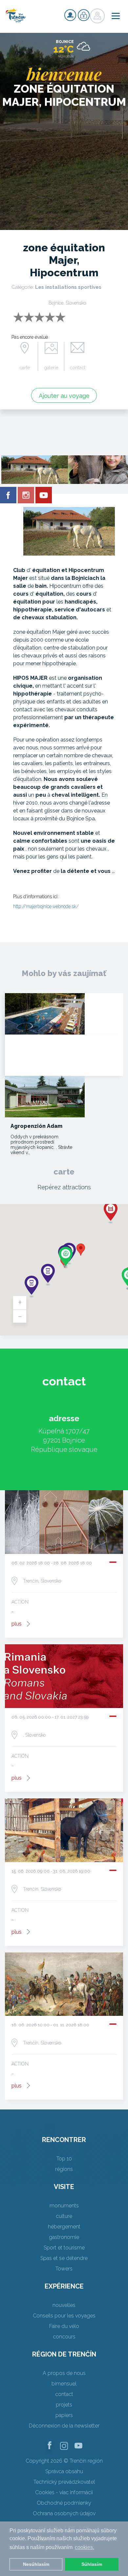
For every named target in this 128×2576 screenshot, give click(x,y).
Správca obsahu (64, 2471)
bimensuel (64, 2384)
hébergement (64, 2227)
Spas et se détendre (64, 2258)
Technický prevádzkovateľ (64, 2482)
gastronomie (64, 2237)
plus (17, 1624)
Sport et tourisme (64, 2248)
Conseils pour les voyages (64, 2316)
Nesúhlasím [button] (36, 2564)
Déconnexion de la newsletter (64, 2426)
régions (64, 2169)
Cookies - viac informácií (64, 2492)
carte (25, 368)
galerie (51, 368)
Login (84, 15)
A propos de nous (64, 2373)
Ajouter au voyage (64, 396)
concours (64, 2337)
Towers (64, 2269)
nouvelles (64, 2305)
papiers (64, 2415)
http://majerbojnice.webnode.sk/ (46, 906)
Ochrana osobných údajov (64, 2513)
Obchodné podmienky (64, 2503)
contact (77, 368)
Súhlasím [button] (92, 2564)
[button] (81, 1250)
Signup (70, 15)
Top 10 (64, 2159)
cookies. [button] (85, 2547)
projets (64, 2405)
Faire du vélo (64, 2326)
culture (64, 2216)
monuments (64, 2206)
